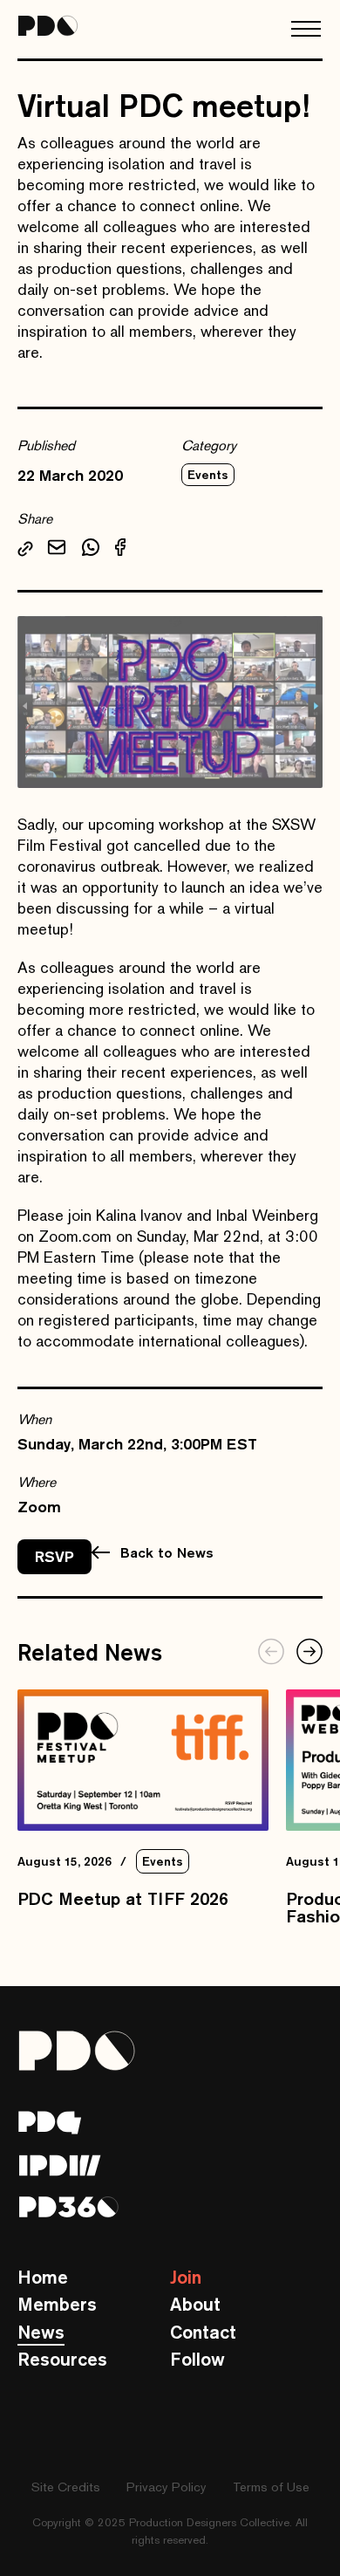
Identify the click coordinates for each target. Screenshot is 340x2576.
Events (208, 475)
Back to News (167, 1552)
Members (57, 2304)
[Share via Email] (57, 550)
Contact (203, 2332)
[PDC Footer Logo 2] (60, 2165)
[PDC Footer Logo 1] (50, 2123)
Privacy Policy (167, 2487)
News (41, 2332)
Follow (197, 2359)
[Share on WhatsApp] (91, 550)
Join (186, 2277)
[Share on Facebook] (120, 550)
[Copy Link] (25, 551)
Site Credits (66, 2487)
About (195, 2304)
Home (43, 2277)
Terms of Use (271, 2487)
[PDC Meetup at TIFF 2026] (143, 1760)
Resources (62, 2359)
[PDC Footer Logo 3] (69, 2207)
